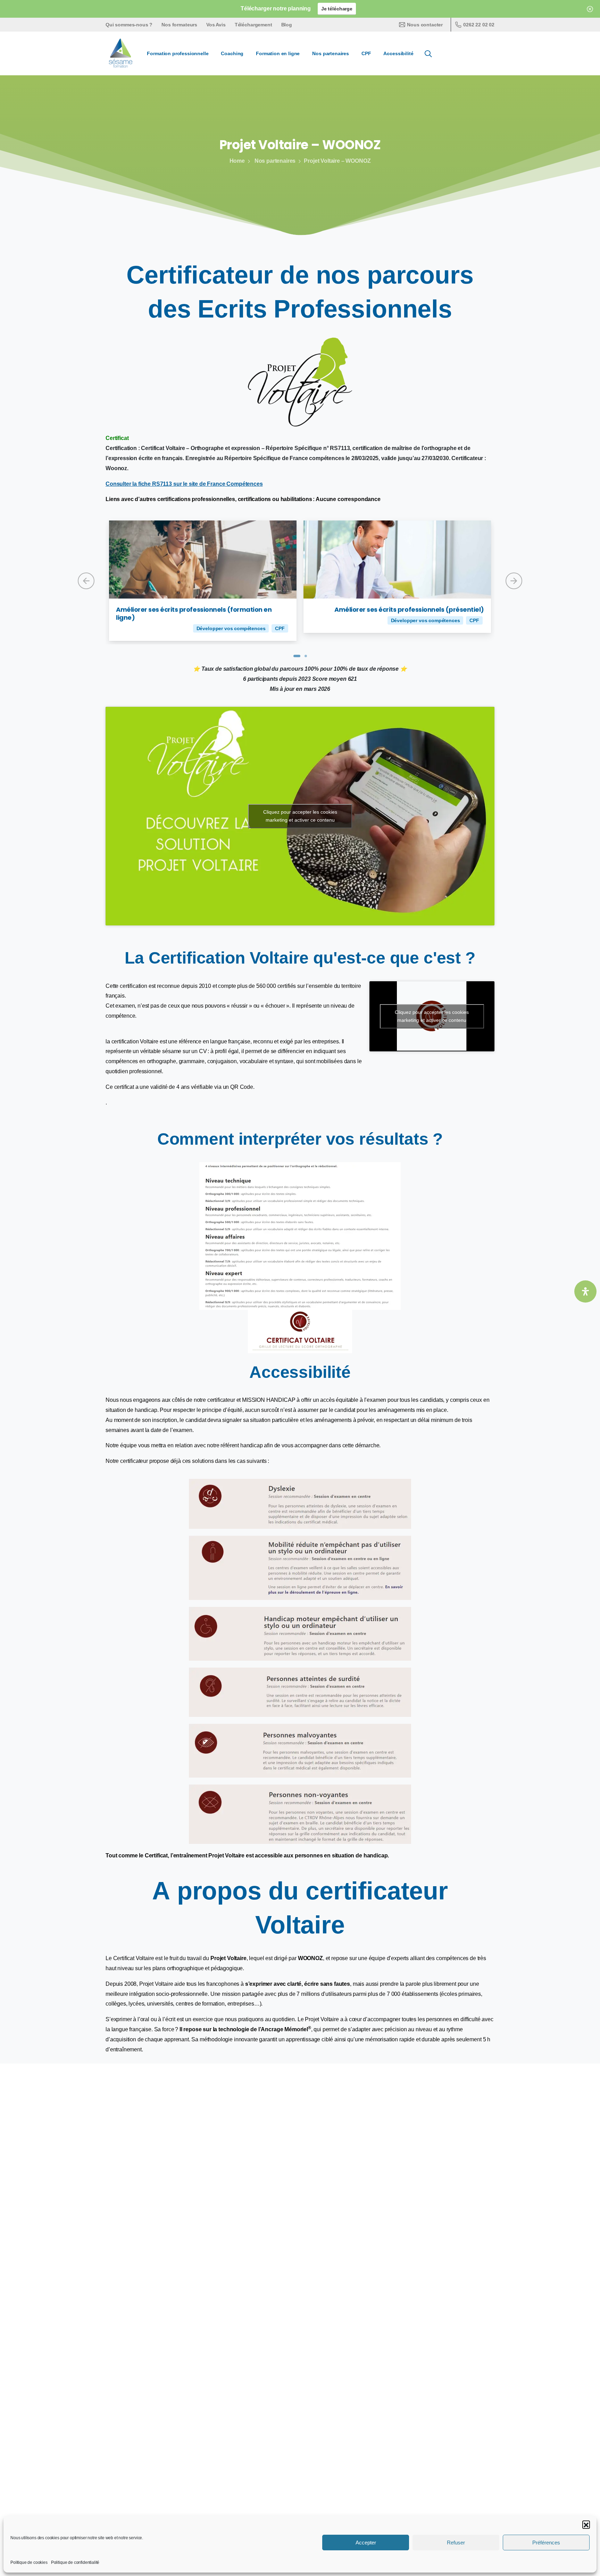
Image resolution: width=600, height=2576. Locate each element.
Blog (287, 25)
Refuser (456, 2543)
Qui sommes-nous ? (129, 25)
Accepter (366, 2543)
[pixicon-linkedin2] (446, 2434)
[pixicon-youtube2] (462, 2434)
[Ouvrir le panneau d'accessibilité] (585, 1291)
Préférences (546, 2543)
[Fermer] (590, 9)
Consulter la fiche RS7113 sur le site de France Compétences (184, 484)
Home (237, 161)
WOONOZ (310, 1958)
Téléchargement (253, 25)
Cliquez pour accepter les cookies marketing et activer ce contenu (300, 816)
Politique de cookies (29, 2562)
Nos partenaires (275, 161)
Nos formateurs (179, 25)
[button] (586, 2524)
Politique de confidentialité (75, 2562)
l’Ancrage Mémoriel (285, 2029)
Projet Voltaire (228, 1958)
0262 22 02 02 (479, 25)
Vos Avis (216, 25)
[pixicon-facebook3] (430, 2434)
